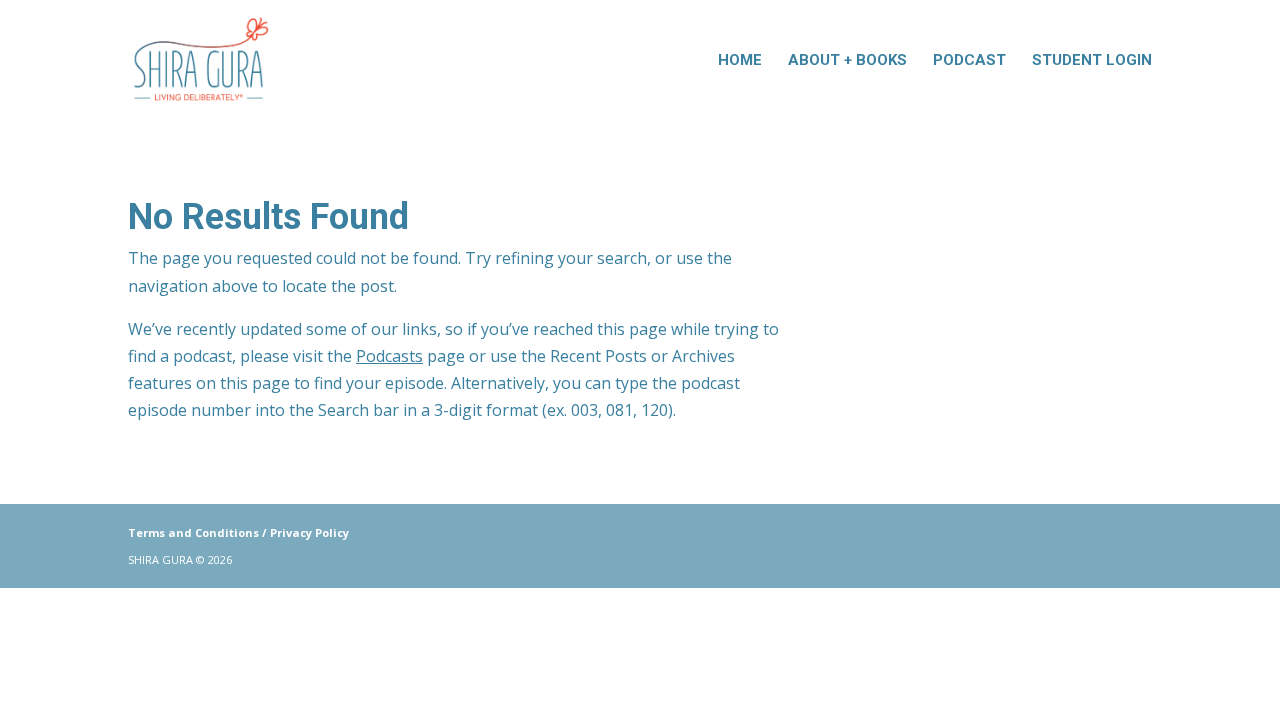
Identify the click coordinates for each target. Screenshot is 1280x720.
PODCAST (969, 61)
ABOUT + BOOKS (847, 61)
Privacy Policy (309, 532)
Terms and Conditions (193, 532)
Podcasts (389, 356)
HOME (740, 61)
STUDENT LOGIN (1092, 61)
